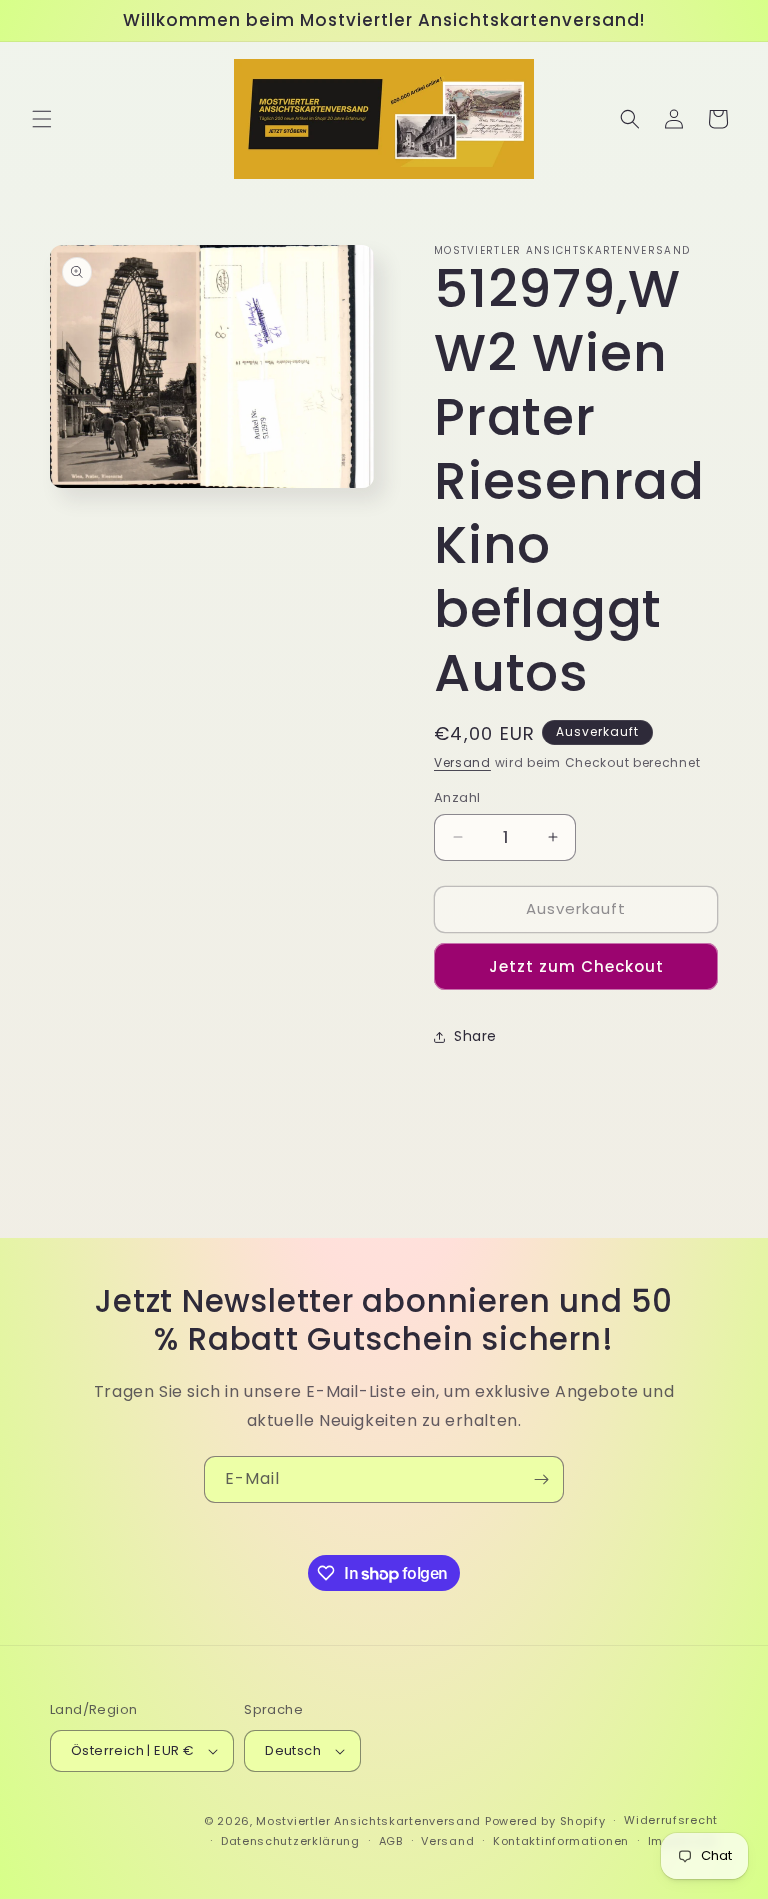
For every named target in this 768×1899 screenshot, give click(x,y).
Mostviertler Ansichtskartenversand (368, 1821)
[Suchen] (630, 119)
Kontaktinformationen (561, 1841)
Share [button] (475, 1036)
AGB (391, 1841)
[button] (42, 119)
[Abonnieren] (541, 1479)
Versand (462, 762)
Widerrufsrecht (671, 1820)
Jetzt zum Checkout (576, 966)
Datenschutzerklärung (290, 1841)
